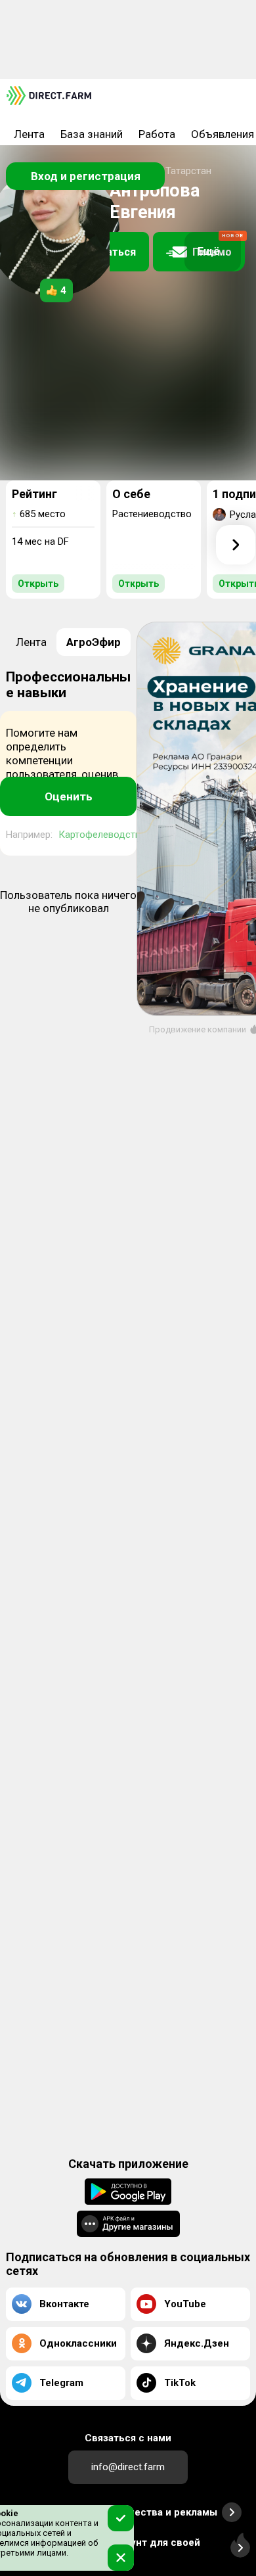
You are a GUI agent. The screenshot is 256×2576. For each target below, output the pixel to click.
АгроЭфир (94, 642)
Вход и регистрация (86, 176)
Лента (29, 134)
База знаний (92, 134)
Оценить (69, 796)
